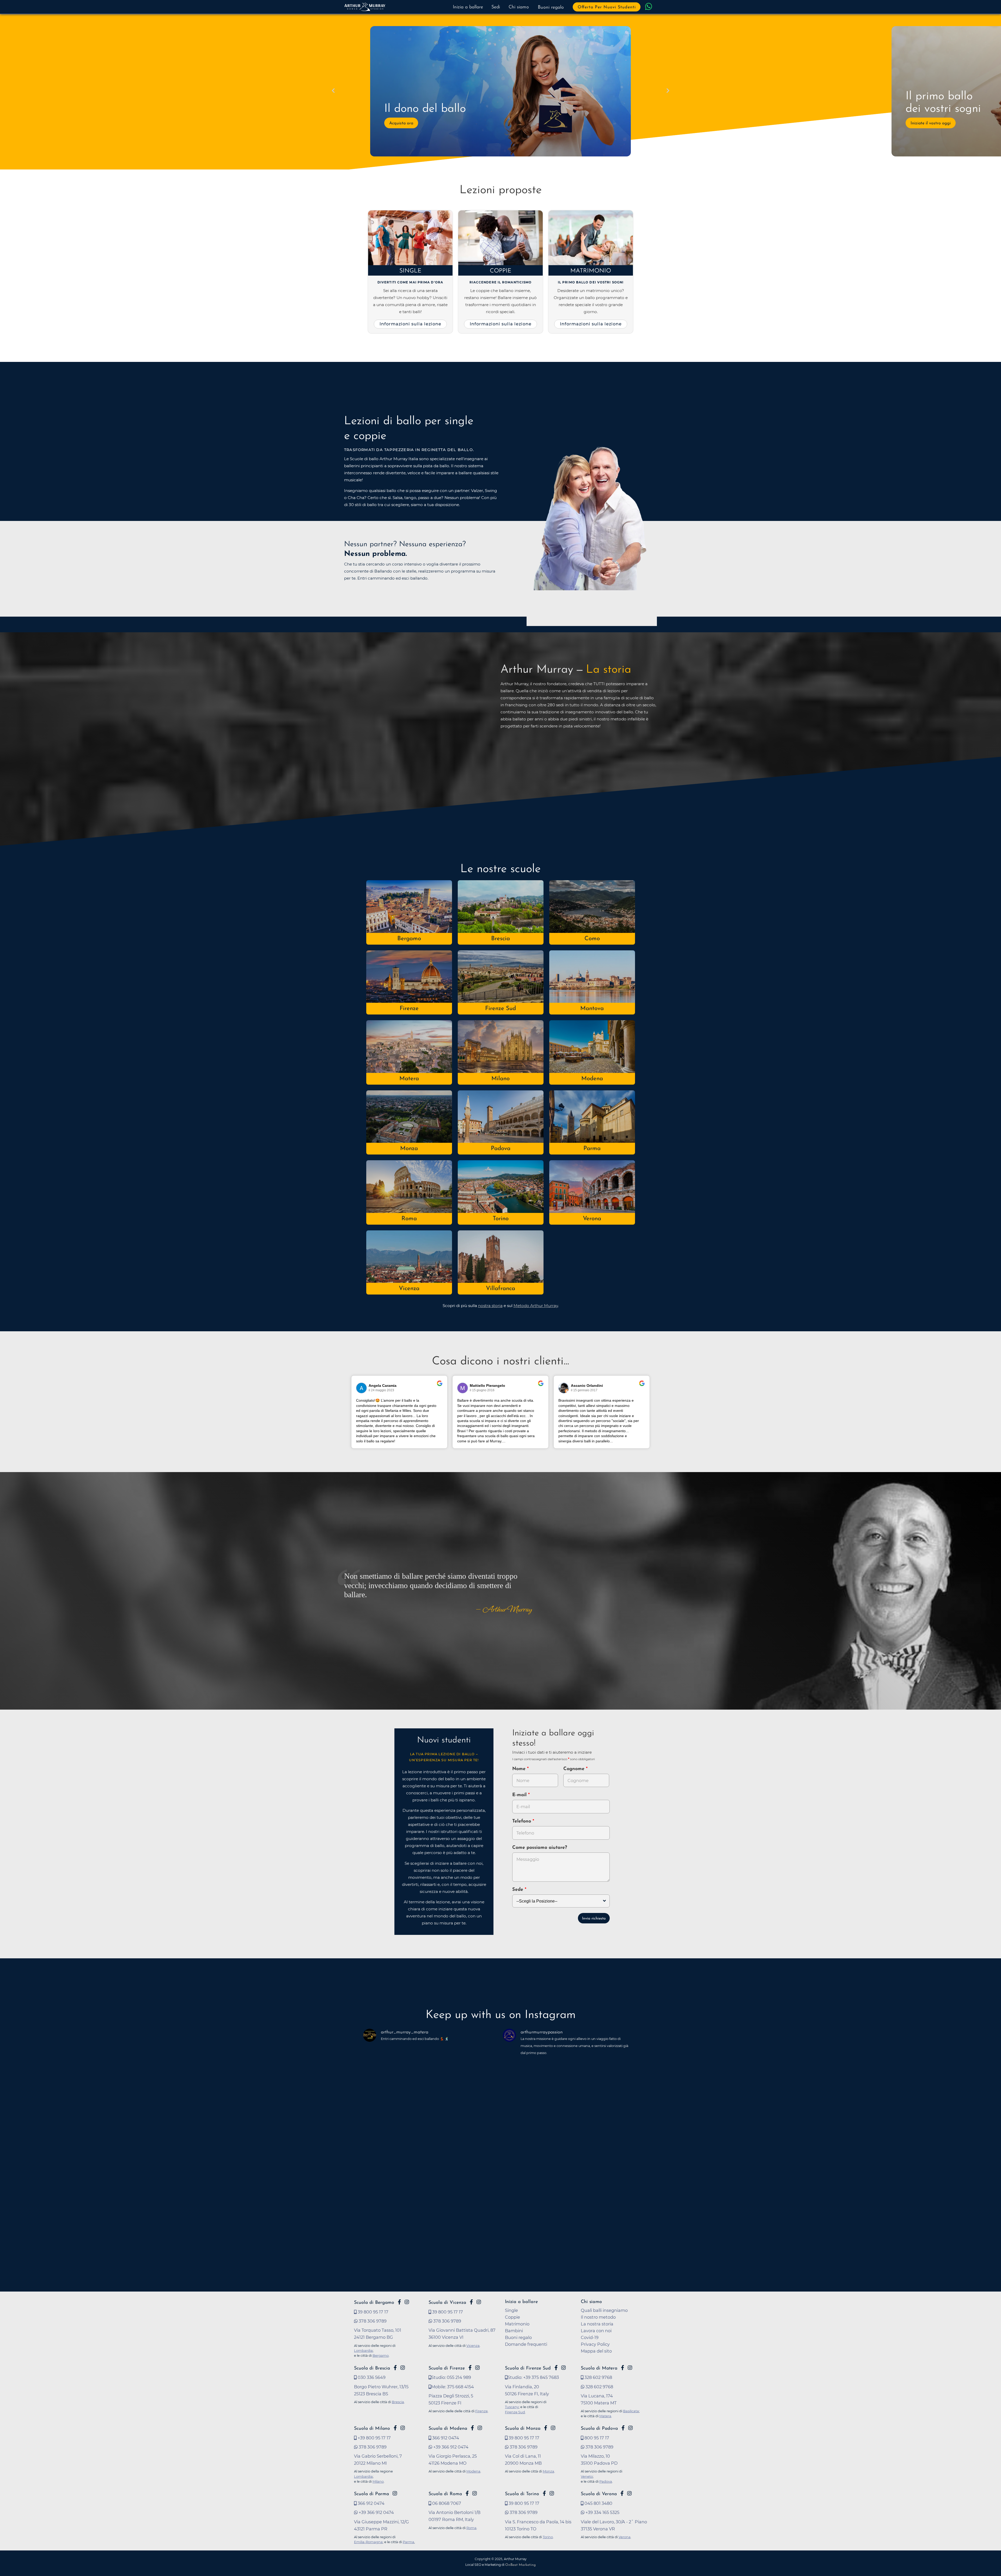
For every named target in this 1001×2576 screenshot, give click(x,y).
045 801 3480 (598, 2503)
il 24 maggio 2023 (381, 1390)
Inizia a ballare (468, 7)
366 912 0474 (445, 2438)
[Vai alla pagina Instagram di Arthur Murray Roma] (475, 2493)
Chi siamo (519, 7)
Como (592, 939)
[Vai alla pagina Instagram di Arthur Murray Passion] (407, 2302)
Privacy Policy (595, 2344)
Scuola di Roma (445, 2494)
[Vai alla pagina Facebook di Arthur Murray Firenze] (470, 2368)
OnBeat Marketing (520, 2565)
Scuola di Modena (448, 2429)
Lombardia (363, 2350)
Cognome (575, 1769)
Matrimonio (591, 271)
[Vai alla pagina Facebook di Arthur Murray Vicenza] (471, 2302)
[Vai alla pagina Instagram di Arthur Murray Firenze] (477, 2368)
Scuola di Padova (599, 2429)
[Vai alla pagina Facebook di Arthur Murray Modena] (472, 2428)
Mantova (592, 1009)
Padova (501, 1149)
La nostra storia (597, 2324)
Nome (519, 1769)
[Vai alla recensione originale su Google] (440, 1387)
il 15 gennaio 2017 (584, 1390)
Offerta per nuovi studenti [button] (607, 7)
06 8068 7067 (446, 2503)
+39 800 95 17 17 (374, 2438)
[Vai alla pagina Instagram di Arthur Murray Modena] (480, 2428)
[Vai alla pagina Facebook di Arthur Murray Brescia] (395, 2368)
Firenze (409, 1009)
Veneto (587, 2476)
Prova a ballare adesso (411, 123)
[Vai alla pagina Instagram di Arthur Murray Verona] (629, 2493)
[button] (333, 91)
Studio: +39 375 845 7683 (533, 2377)
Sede (518, 1890)
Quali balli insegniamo (604, 2310)
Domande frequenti (526, 2344)
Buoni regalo (551, 8)
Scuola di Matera (599, 2368)
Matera (409, 1079)
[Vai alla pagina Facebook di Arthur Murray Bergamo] (399, 2302)
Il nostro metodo (598, 2317)
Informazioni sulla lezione (410, 324)
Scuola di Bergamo (374, 2303)
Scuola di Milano (372, 2429)
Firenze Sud (500, 1009)
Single (410, 271)
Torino (501, 1219)
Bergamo (409, 939)
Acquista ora (923, 123)
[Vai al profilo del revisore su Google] (362, 1388)
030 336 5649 (371, 2377)
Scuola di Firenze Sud (528, 2368)
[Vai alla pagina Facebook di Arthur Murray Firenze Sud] (556, 2368)
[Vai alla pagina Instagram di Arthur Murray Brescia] (403, 2368)
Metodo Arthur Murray (536, 1306)
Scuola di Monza (523, 2429)
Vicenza (409, 1289)
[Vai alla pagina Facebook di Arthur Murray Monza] (546, 2428)
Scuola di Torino (522, 2494)
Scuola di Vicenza (447, 2303)
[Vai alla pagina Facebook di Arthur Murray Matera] (622, 2368)
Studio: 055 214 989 (451, 2377)
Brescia (500, 939)
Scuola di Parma (371, 2494)
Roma (409, 1219)
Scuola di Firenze (447, 2368)
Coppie (501, 271)
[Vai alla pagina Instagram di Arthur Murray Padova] (630, 2428)
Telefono (522, 1821)
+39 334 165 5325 (602, 2512)
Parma (592, 1149)
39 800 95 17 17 (373, 2312)
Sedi (496, 7)
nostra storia (490, 1306)
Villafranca (500, 1289)
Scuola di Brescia (372, 2368)
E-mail (520, 1795)
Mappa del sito (596, 2351)
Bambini (514, 2331)
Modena (592, 1079)
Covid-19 (590, 2337)
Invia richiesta (594, 1919)
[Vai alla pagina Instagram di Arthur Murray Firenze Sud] (563, 2368)
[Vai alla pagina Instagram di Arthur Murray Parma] (395, 2493)
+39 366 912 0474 (450, 2447)
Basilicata (631, 2411)
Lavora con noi (596, 2331)
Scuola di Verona (599, 2494)
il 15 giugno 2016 (482, 1390)
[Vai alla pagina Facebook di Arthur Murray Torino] (544, 2493)
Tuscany (512, 2407)
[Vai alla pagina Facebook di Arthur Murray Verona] (622, 2493)
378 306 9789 (372, 2321)
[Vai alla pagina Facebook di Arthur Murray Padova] (623, 2428)
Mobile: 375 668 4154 (453, 2387)
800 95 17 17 (596, 2438)
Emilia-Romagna (368, 2542)
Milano (500, 1079)
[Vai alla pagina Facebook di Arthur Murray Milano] (395, 2428)
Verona (592, 1219)
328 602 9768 (598, 2377)
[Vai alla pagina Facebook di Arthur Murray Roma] (467, 2493)
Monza (409, 1149)
